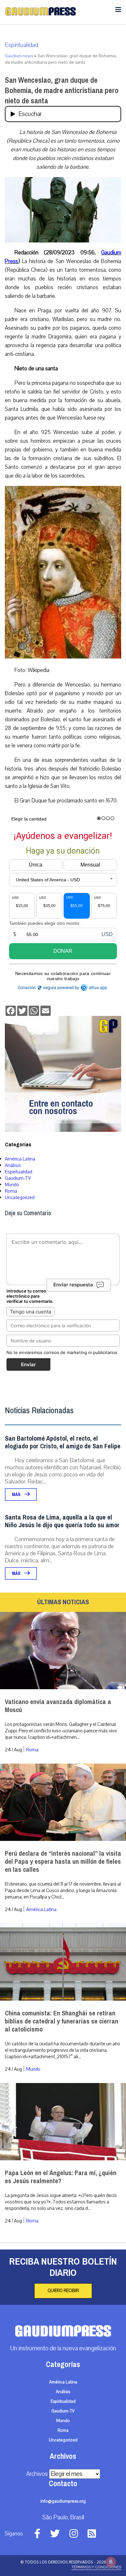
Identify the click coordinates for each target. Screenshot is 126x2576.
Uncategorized (20, 1198)
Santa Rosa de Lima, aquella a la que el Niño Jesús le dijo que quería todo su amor (62, 1521)
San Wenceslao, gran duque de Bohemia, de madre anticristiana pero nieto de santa (62, 90)
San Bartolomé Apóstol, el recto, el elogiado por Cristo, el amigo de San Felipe (63, 1442)
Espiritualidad (21, 45)
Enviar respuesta (73, 1285)
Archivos (37, 2474)
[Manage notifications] (111, 2562)
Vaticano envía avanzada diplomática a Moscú (58, 1706)
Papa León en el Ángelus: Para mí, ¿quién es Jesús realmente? (61, 2177)
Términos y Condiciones (96, 2567)
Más (17, 1495)
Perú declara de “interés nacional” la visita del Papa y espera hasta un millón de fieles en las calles (63, 1862)
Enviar (28, 1364)
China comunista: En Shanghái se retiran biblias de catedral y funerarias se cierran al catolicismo (62, 2021)
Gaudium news (19, 56)
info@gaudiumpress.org (63, 2501)
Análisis (13, 1165)
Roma (11, 1191)
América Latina (20, 1159)
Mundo (12, 1185)
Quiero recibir (63, 2291)
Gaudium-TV (18, 1178)
